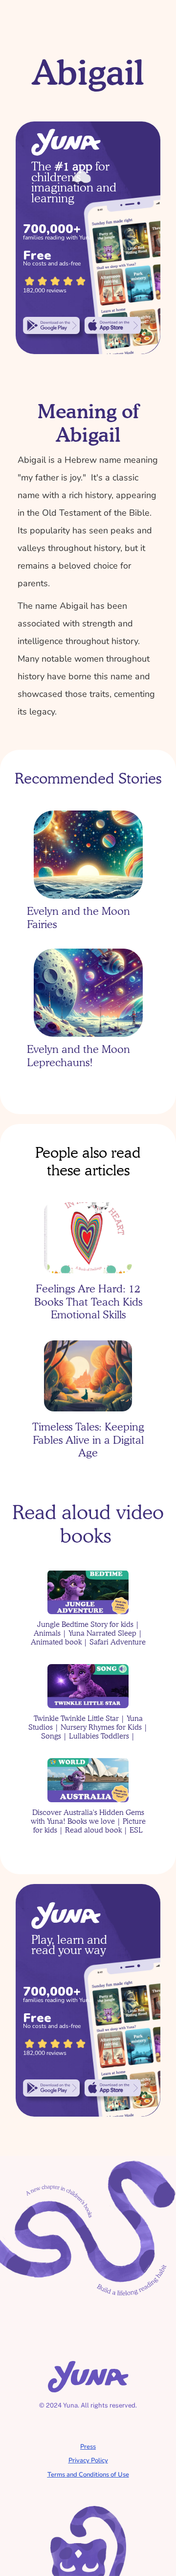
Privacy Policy (88, 2460)
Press (88, 2447)
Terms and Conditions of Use (88, 2475)
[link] (51, 325)
